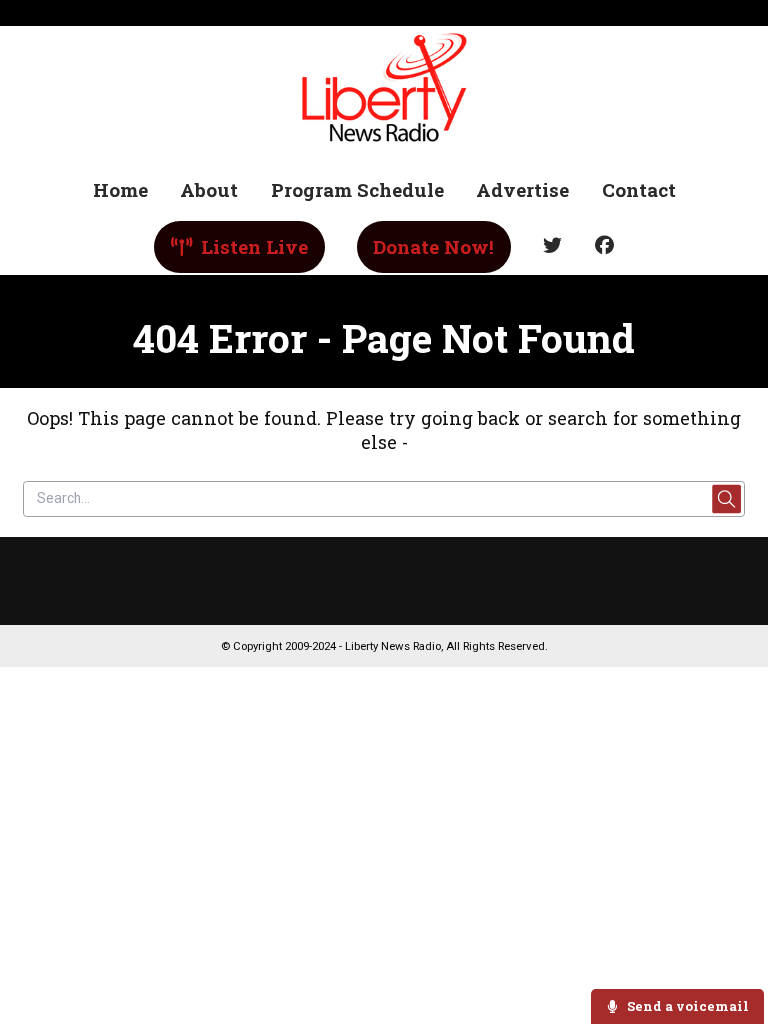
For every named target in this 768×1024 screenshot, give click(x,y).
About (209, 189)
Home (120, 189)
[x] (553, 246)
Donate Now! (433, 246)
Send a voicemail (686, 1006)
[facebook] (604, 246)
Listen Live (252, 246)
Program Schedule (357, 189)
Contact (639, 189)
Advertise (522, 189)
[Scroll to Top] (729, 945)
